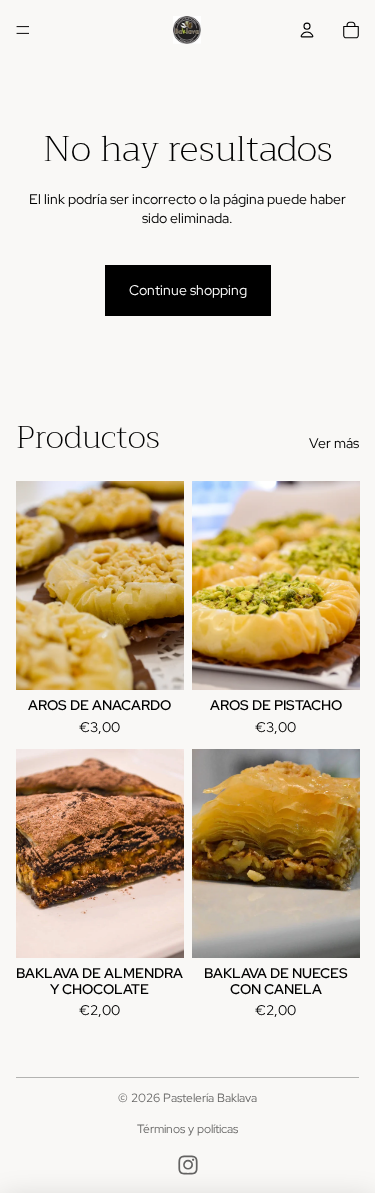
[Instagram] (188, 1165)
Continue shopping (188, 290)
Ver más (334, 443)
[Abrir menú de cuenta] (307, 30)
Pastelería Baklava (210, 1098)
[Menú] (23, 30)
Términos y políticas (187, 1129)
